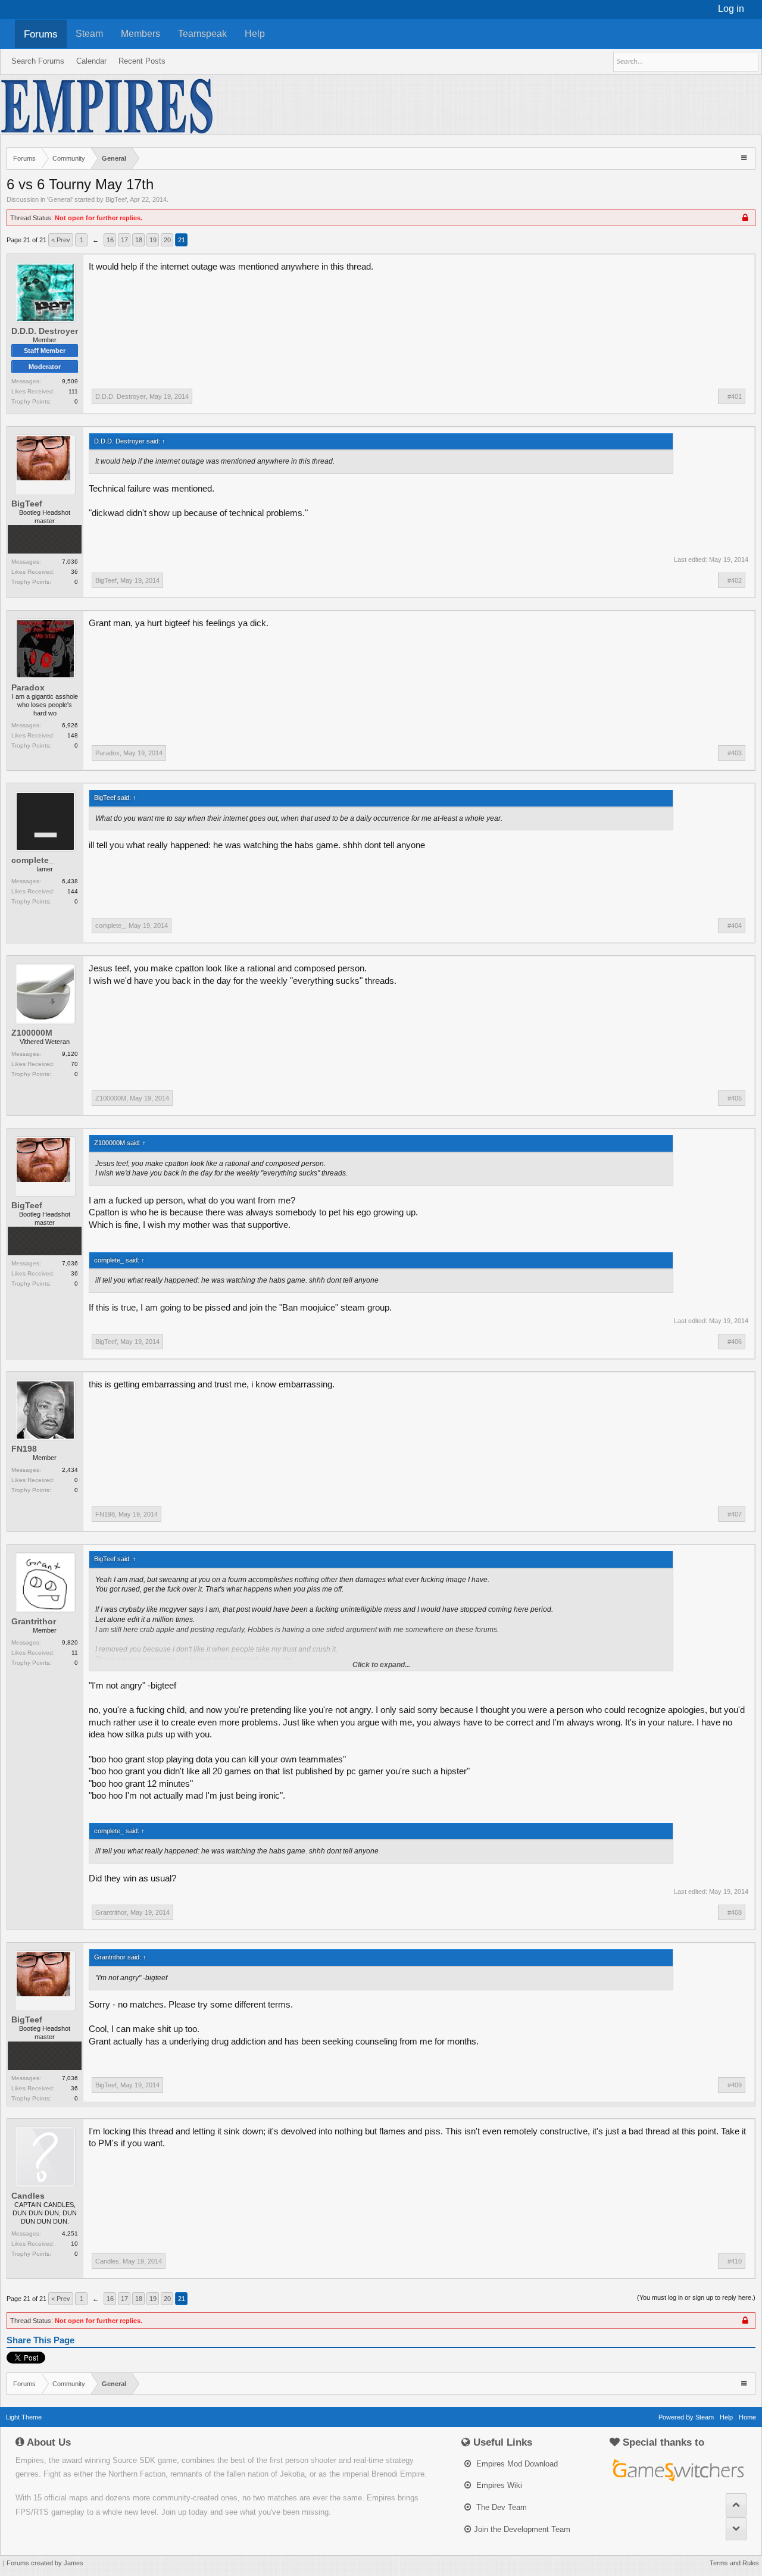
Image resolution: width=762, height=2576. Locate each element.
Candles (28, 2196)
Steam (89, 34)
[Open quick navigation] (745, 157)
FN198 (24, 1449)
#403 (735, 753)
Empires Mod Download (516, 2464)
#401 (735, 396)
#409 (735, 2085)
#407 (735, 1514)
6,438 (70, 881)
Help (255, 34)
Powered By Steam (686, 2417)
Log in (731, 9)
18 (139, 240)
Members (140, 34)
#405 (735, 1098)
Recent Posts (142, 61)
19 (153, 240)
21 (182, 240)
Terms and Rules (734, 2563)
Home (747, 2417)
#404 (735, 926)
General (60, 199)
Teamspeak (202, 34)
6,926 (70, 725)
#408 (735, 1912)
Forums (41, 34)
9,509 (70, 381)
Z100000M (32, 1033)
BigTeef (116, 199)
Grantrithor (34, 1621)
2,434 (70, 1470)
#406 (735, 1342)
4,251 (70, 2233)
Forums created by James (45, 2563)
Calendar (91, 61)
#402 (735, 580)
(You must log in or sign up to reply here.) (696, 2297)
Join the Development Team (522, 2529)
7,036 (70, 562)
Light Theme (24, 2417)
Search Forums (38, 61)
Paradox (28, 687)
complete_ (32, 860)
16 (110, 240)
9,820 (70, 1642)
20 (167, 240)
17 (124, 240)
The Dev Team (500, 2507)
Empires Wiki (498, 2485)
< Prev (61, 240)
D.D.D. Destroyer (45, 331)
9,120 (70, 1054)
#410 (735, 2261)
